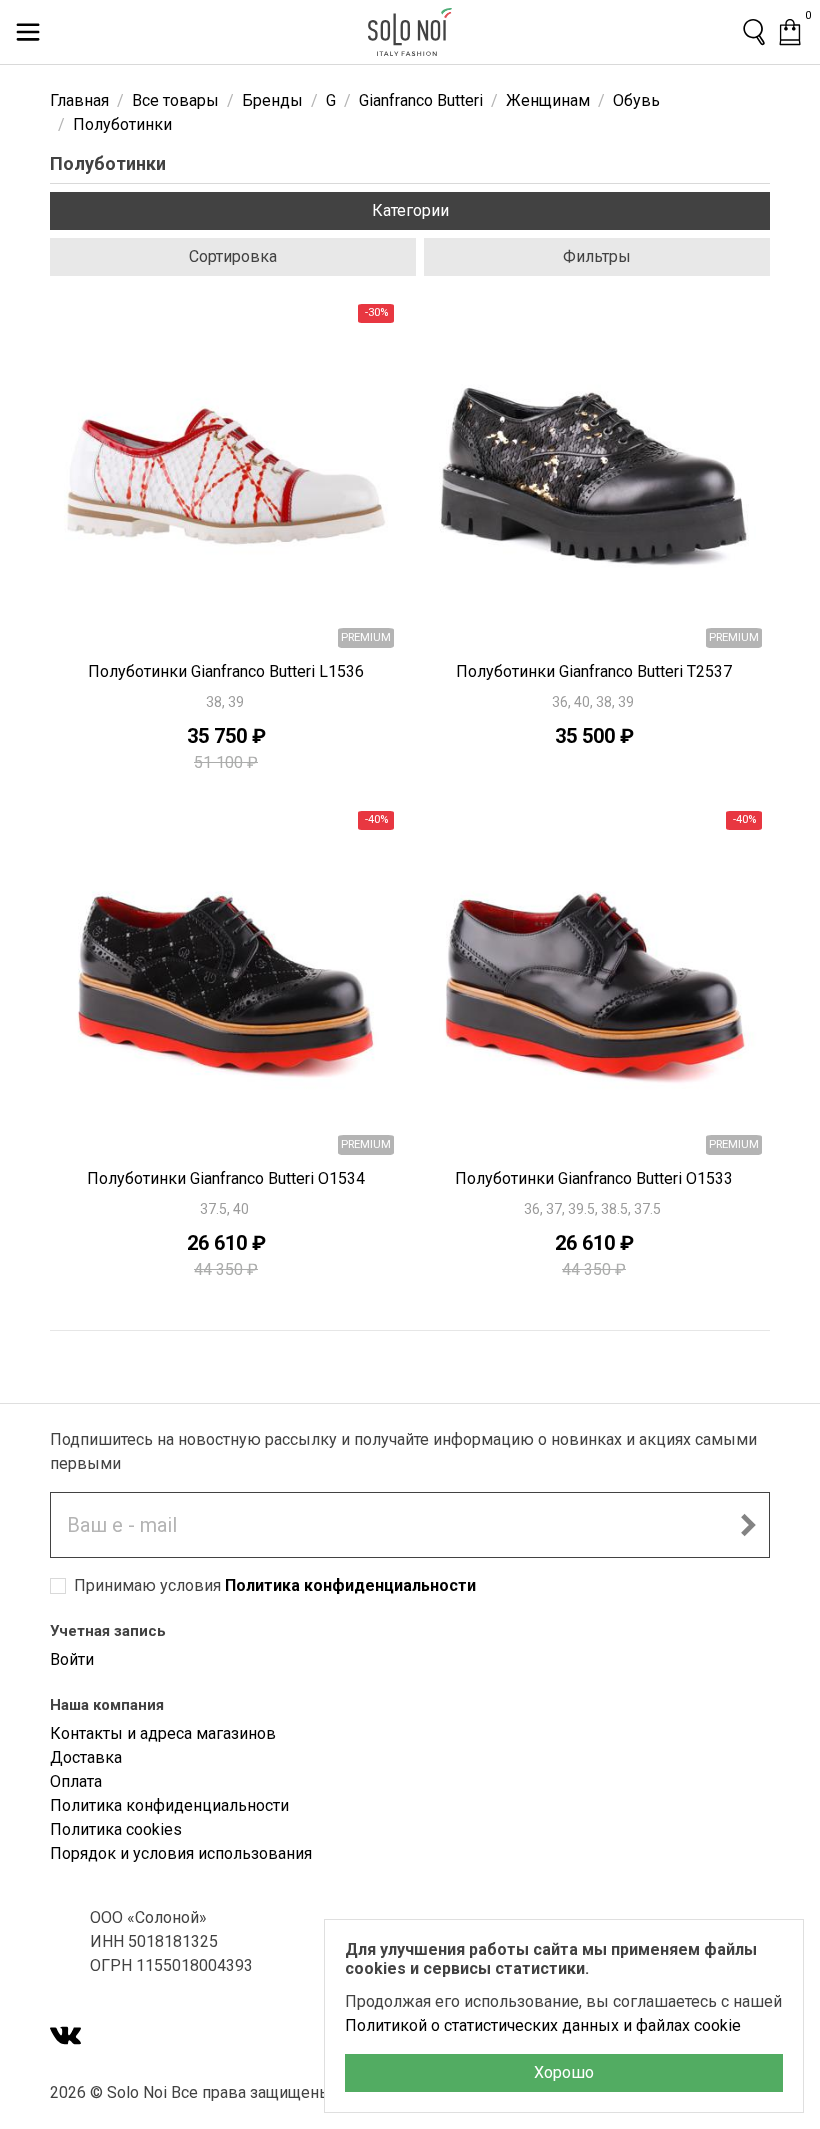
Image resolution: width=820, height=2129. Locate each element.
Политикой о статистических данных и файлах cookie (543, 2025)
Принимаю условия (275, 1585)
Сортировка (233, 256)
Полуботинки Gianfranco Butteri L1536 (226, 671)
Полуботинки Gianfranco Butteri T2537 (594, 671)
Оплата (76, 1781)
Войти (72, 1659)
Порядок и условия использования (181, 1853)
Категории (410, 210)
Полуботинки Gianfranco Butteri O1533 (594, 1178)
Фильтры (597, 256)
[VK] (66, 2037)
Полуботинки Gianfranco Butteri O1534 (226, 1178)
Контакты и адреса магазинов (163, 1733)
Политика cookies (116, 1829)
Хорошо (564, 2072)
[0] (790, 32)
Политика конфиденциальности (350, 1585)
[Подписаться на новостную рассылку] (748, 1525)
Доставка (86, 1757)
